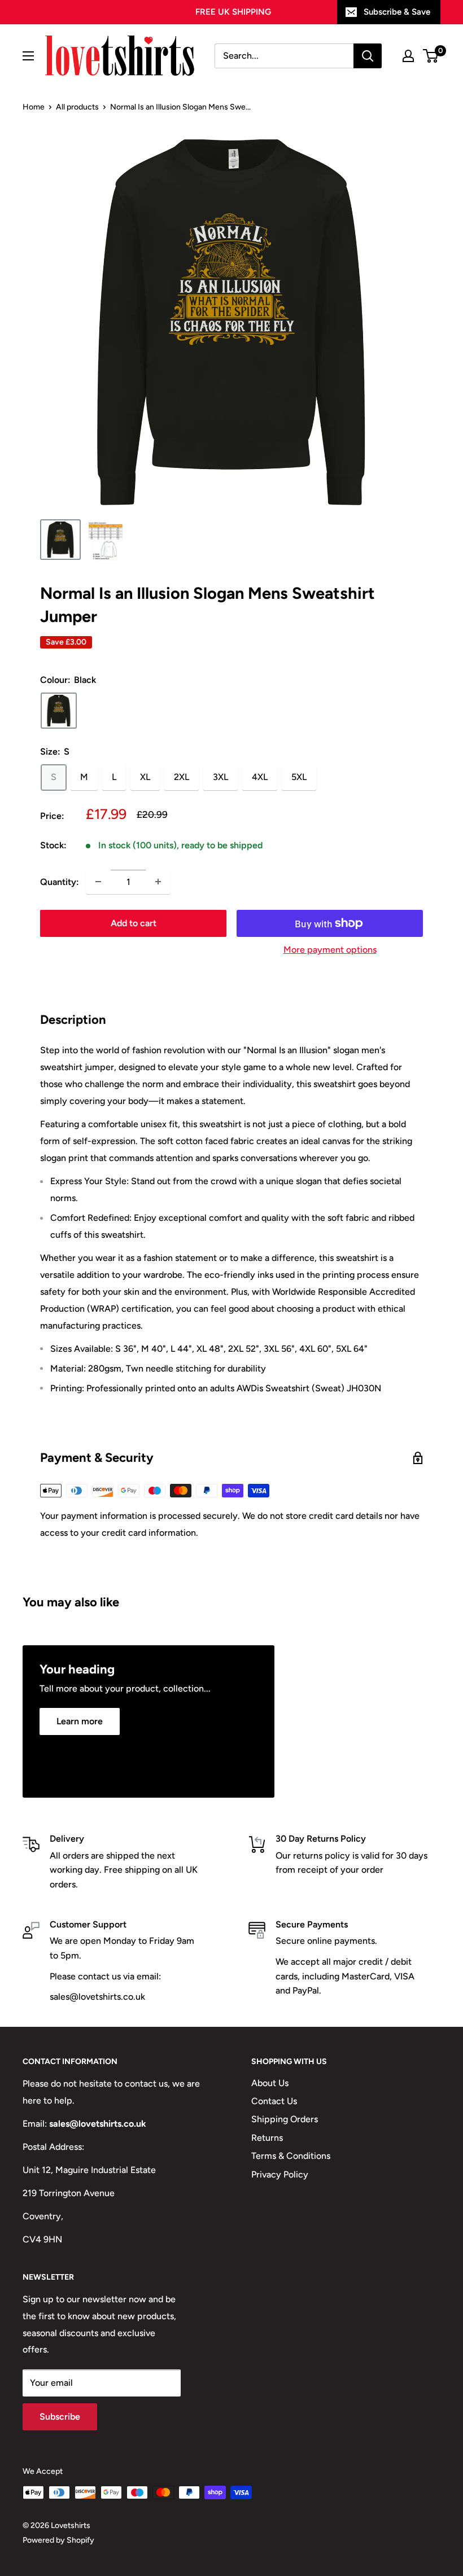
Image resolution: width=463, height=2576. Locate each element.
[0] (431, 56)
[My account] (408, 56)
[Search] (368, 56)
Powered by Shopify (58, 2540)
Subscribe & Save (397, 12)
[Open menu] (28, 56)
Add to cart (134, 923)
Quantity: (60, 882)
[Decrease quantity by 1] (98, 882)
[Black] (59, 711)
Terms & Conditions (291, 2156)
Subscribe (60, 2417)
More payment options (330, 950)
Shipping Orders (285, 2119)
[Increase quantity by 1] (158, 882)
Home (34, 107)
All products (77, 107)
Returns (267, 2138)
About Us (270, 2083)
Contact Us (274, 2101)
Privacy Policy (280, 2174)
